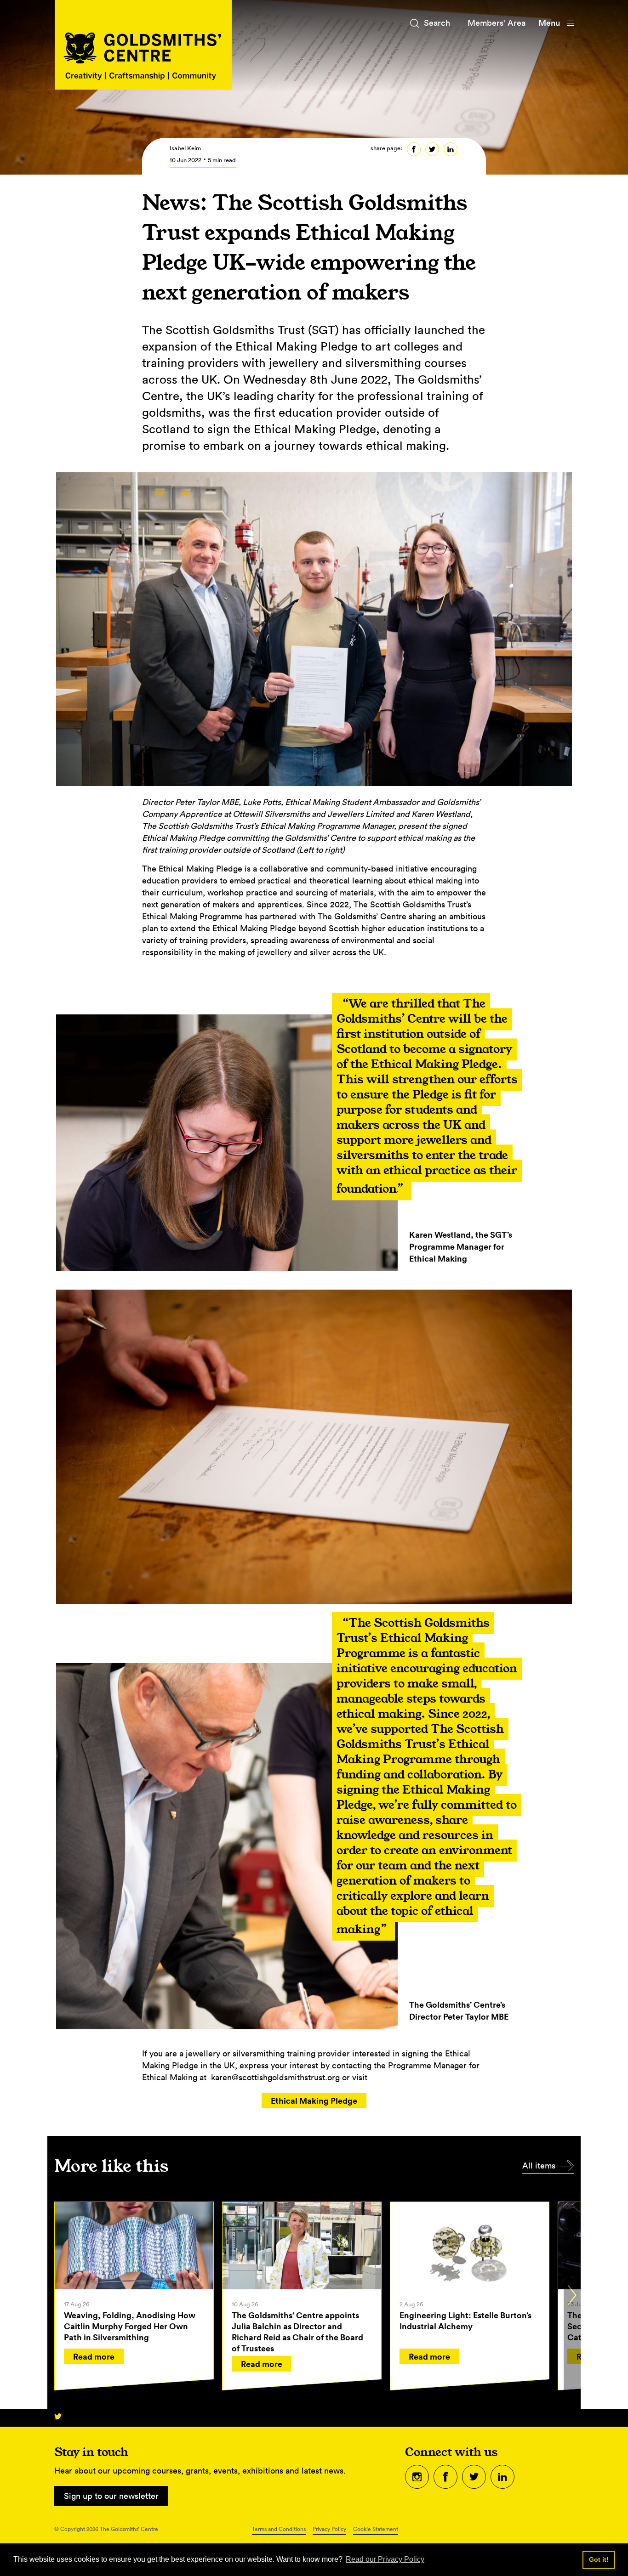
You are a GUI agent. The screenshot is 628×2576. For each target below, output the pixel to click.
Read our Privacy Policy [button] (385, 2559)
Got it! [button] (599, 2559)
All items (539, 2166)
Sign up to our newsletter (111, 2496)
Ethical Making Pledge (314, 2100)
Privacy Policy (329, 2529)
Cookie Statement (376, 2529)
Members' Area (497, 23)
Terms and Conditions (279, 2529)
